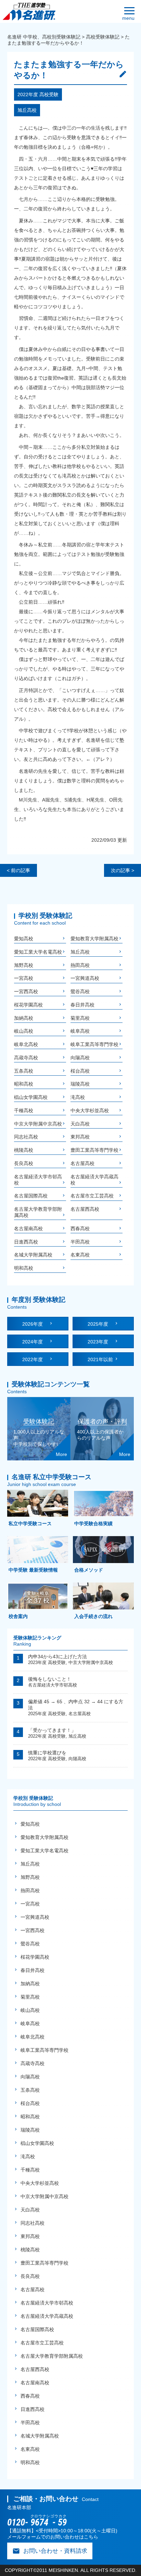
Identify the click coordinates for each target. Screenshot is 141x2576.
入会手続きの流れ (93, 1616)
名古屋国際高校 (31, 1196)
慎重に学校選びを (47, 1753)
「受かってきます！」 (52, 1730)
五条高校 (24, 1071)
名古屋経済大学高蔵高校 (47, 2316)
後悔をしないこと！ (50, 1679)
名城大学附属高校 (33, 1255)
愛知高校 (24, 939)
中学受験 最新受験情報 (33, 1570)
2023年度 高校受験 (47, 1662)
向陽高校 (80, 1058)
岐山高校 (24, 1031)
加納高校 (24, 1018)
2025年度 (100, 1324)
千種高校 (24, 1110)
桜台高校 (80, 1071)
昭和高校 (24, 1084)
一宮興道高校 (85, 978)
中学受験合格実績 (93, 1523)
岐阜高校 (80, 1031)
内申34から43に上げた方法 (57, 1657)
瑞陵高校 (80, 1084)
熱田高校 (80, 965)
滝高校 (78, 1097)
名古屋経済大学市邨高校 (53, 1685)
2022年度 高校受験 (38, 94)
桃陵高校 (24, 1150)
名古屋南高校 (28, 1228)
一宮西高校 (26, 991)
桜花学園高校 (28, 1005)
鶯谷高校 (80, 991)
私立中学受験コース (29, 1523)
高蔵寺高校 (26, 1058)
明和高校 (24, 1268)
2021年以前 (100, 1359)
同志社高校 (26, 1137)
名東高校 (80, 1255)
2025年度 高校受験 (47, 1714)
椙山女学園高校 (31, 1097)
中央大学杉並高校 (90, 1110)
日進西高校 (26, 1242)
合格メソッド (88, 1570)
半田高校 (80, 1242)
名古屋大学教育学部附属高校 (52, 2356)
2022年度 (35, 1359)
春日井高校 (82, 1005)
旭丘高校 (27, 110)
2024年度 (35, 1342)
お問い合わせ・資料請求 (50, 2551)
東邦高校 (80, 1137)
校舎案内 (17, 1616)
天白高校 (80, 1124)
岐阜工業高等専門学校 (94, 1044)
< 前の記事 (18, 870)
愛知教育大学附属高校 (94, 939)
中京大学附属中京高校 (38, 1124)
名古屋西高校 (85, 1209)
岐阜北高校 (26, 1044)
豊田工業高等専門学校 (94, 1150)
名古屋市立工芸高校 (92, 1196)
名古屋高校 (82, 1163)
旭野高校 (24, 965)
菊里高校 (80, 1018)
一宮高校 (24, 978)
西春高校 (80, 1228)
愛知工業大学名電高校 (38, 952)
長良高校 (24, 1163)
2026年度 (35, 1324)
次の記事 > (123, 870)
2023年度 (100, 1342)
